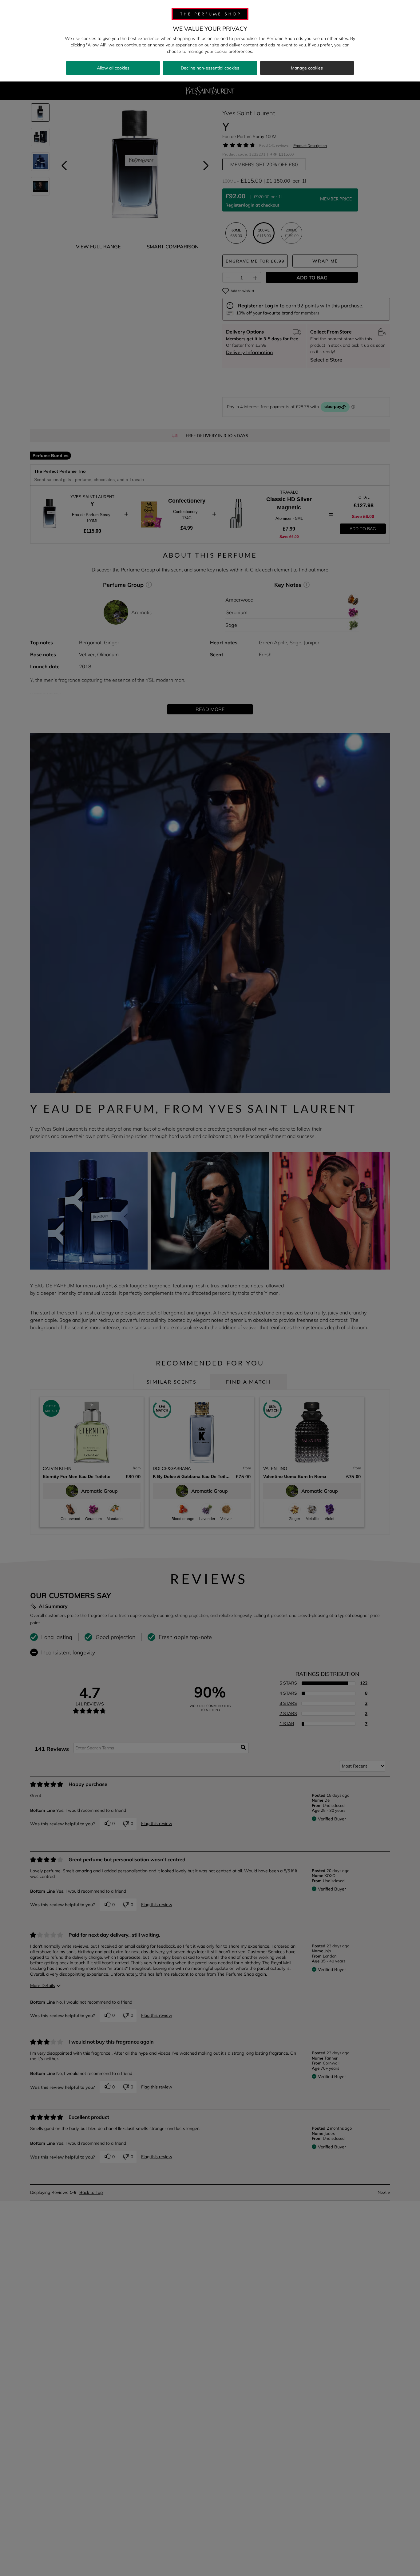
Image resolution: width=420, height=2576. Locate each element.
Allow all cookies (113, 68)
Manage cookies (307, 68)
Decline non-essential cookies (210, 68)
